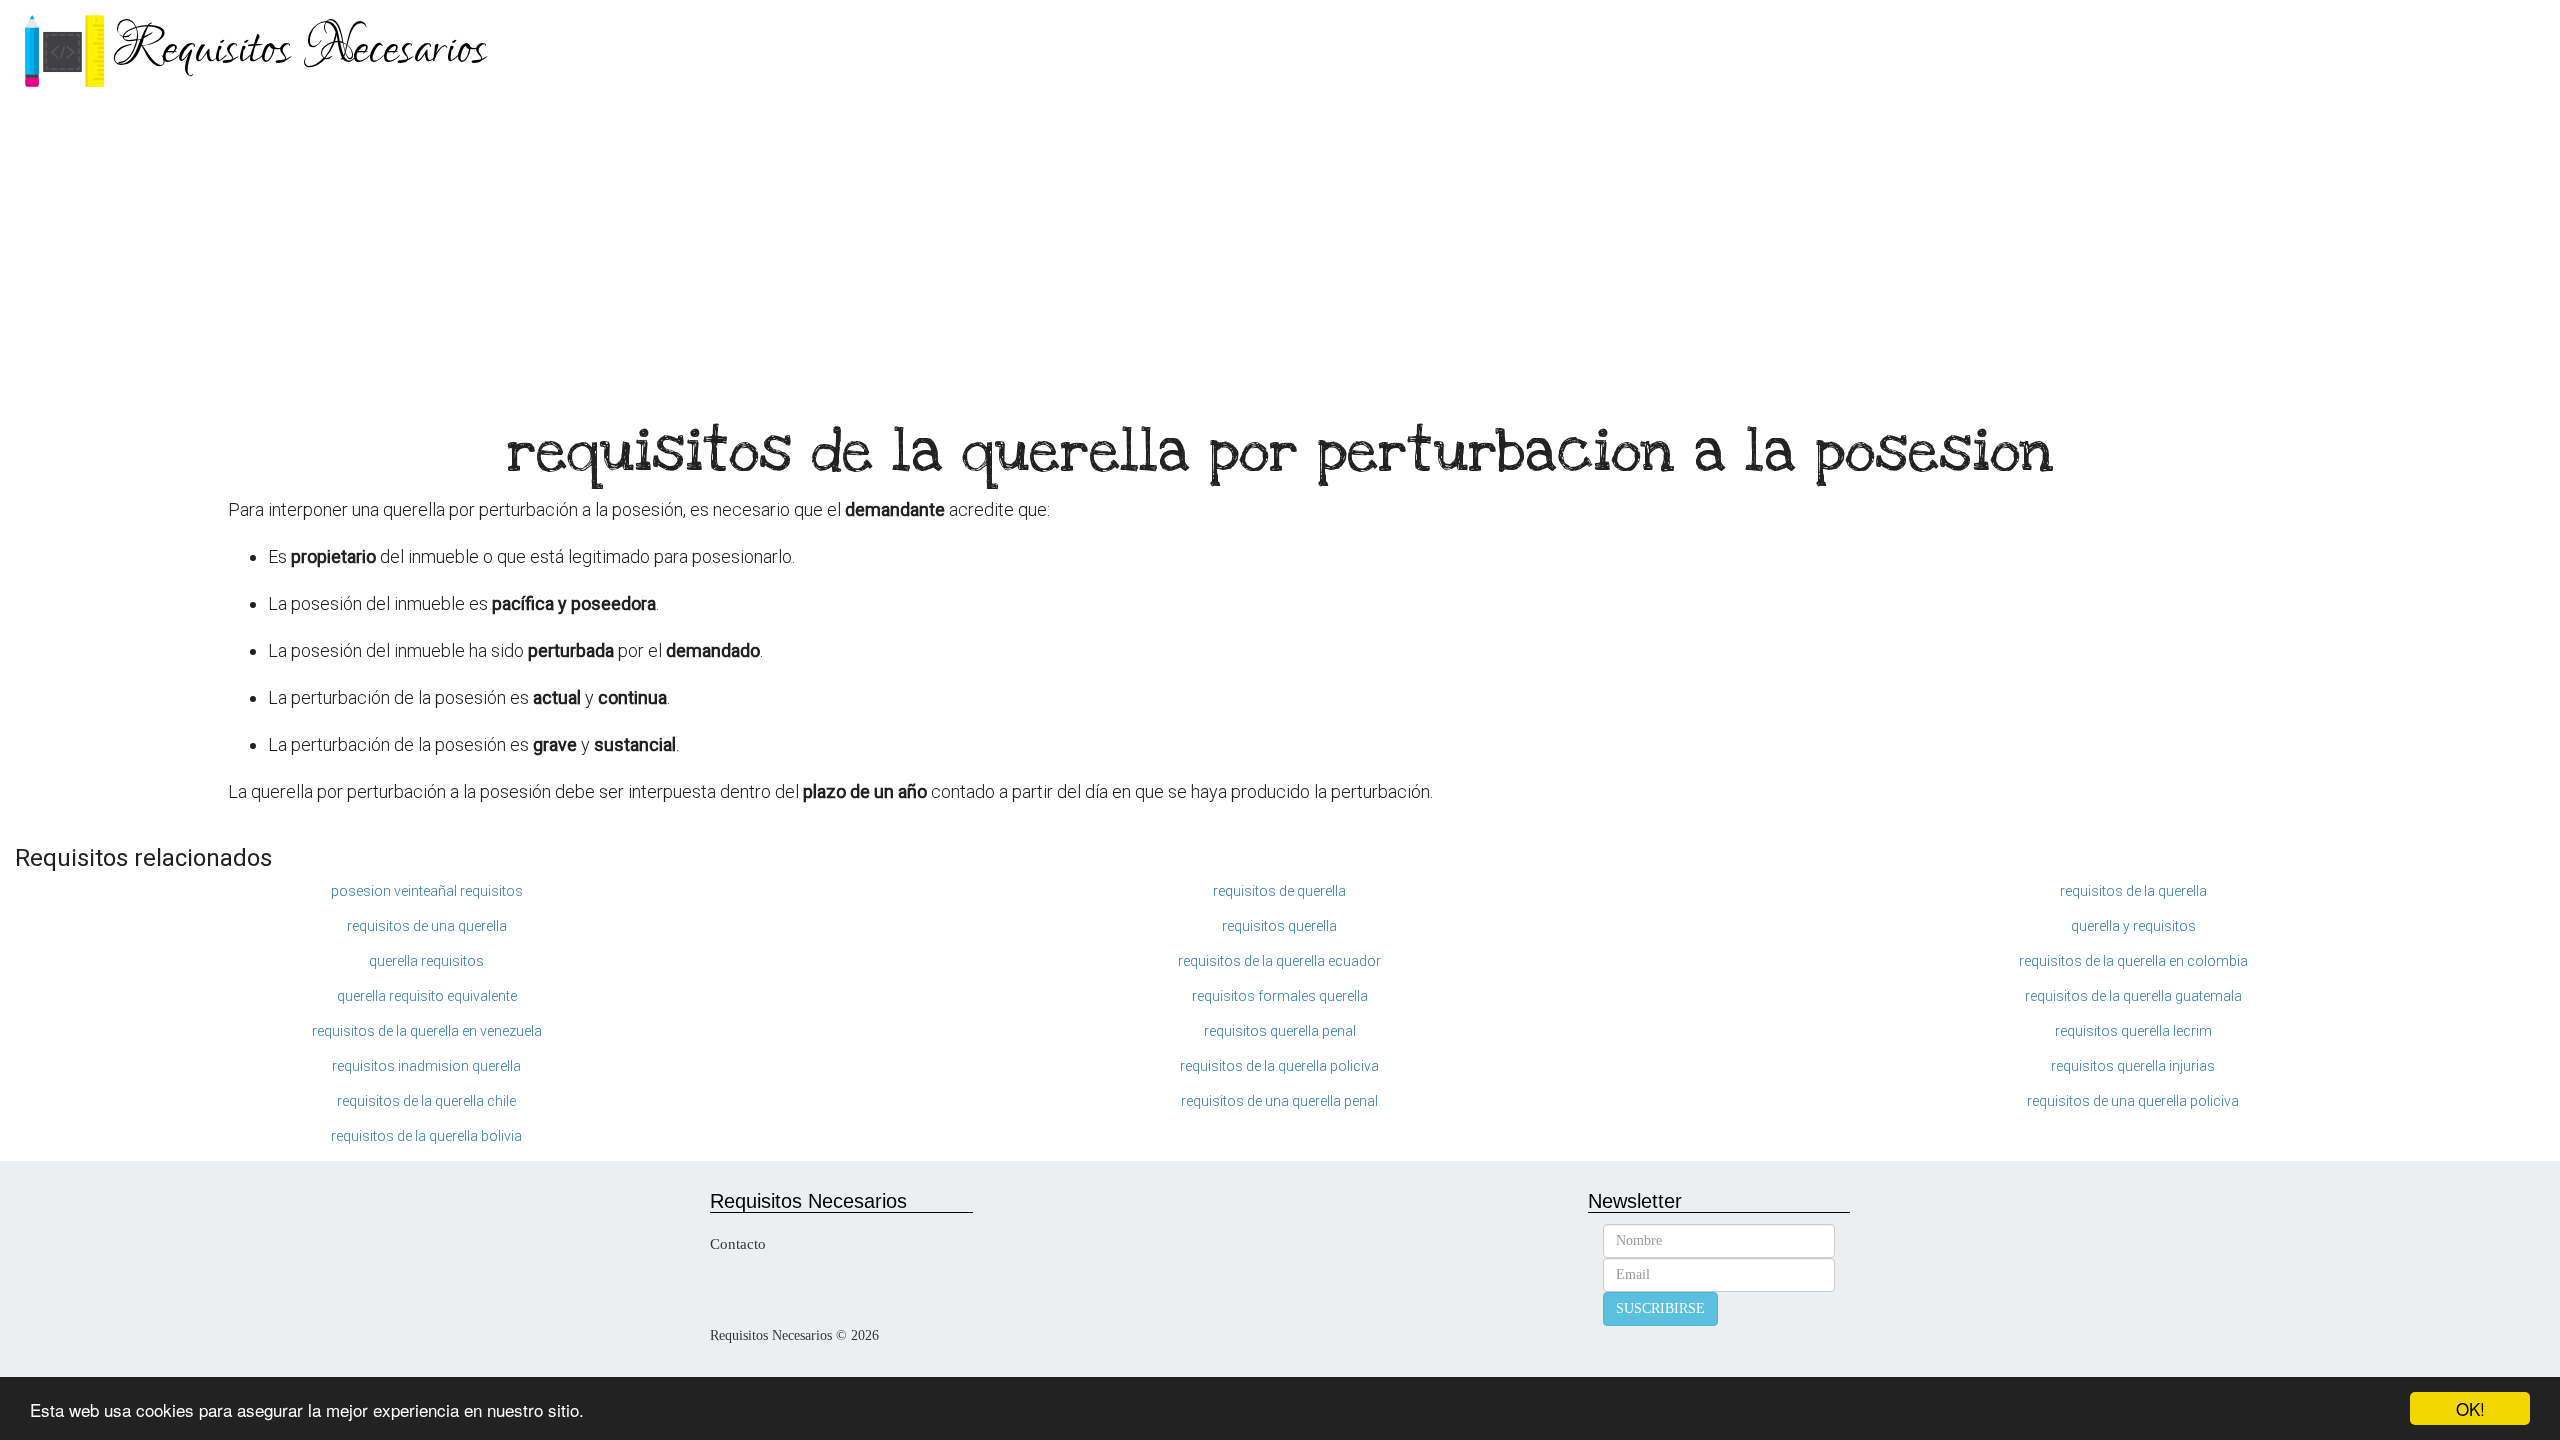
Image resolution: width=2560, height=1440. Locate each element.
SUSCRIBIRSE (1660, 1308)
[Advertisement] (1280, 250)
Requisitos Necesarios (300, 49)
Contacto (738, 1244)
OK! (2470, 1408)
